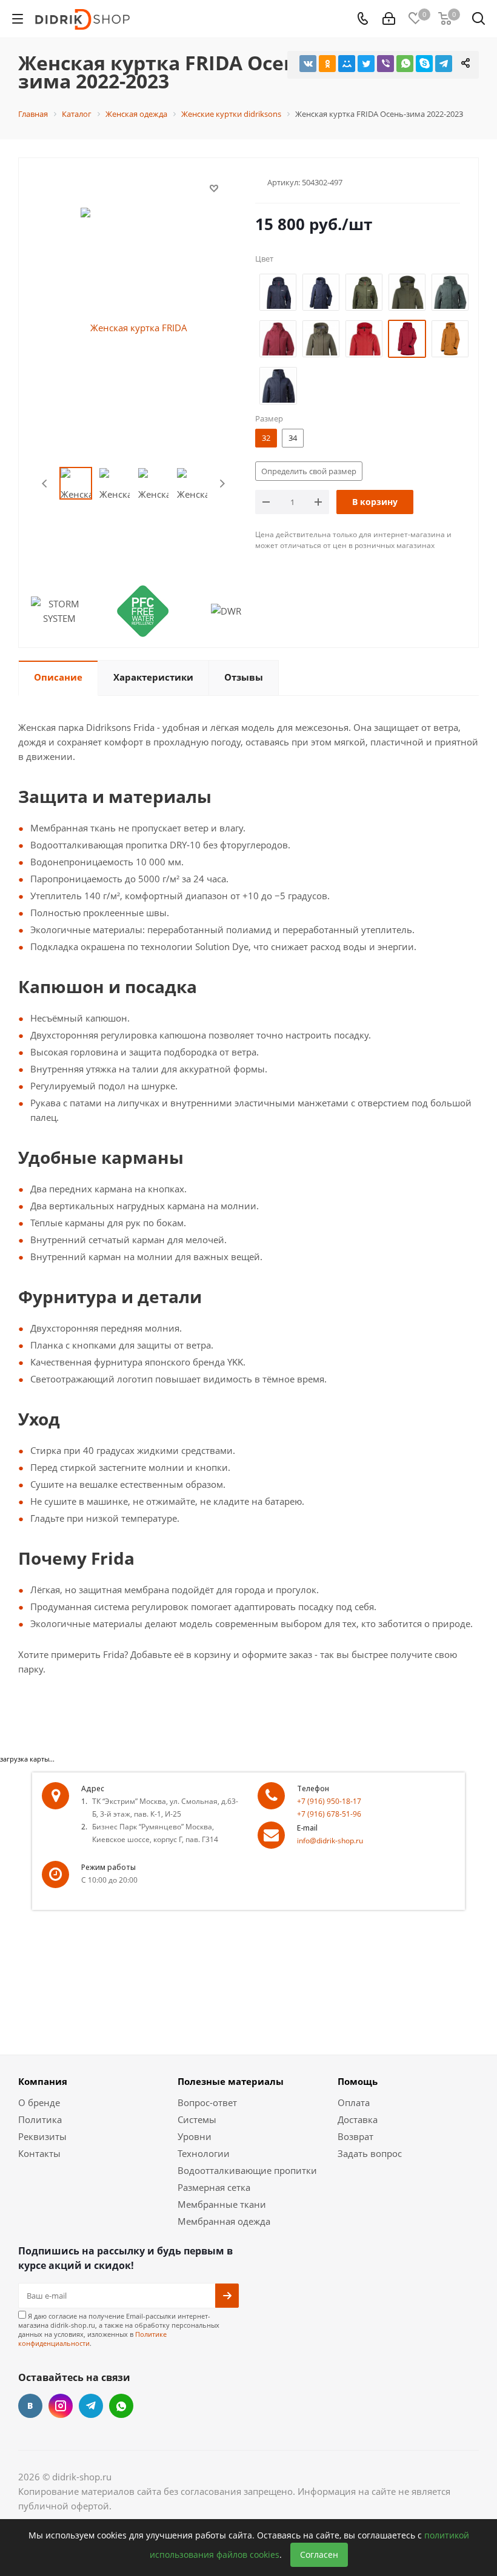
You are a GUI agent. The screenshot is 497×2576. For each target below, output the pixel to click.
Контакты (39, 2153)
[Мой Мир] (347, 64)
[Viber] (385, 64)
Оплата (354, 2102)
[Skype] (424, 64)
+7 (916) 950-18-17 (329, 1801)
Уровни (195, 2136)
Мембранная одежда (224, 2221)
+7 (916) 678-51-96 (329, 1814)
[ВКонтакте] (308, 64)
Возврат (355, 2136)
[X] (366, 64)
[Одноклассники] (327, 64)
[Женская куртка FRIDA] (134, 326)
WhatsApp (121, 2406)
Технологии (204, 2153)
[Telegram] (444, 64)
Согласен (319, 2555)
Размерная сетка (214, 2187)
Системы (197, 2119)
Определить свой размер (309, 471)
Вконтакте (30, 2406)
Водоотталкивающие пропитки (247, 2170)
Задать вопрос (370, 2153)
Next (222, 484)
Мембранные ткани (222, 2204)
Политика (40, 2119)
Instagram (61, 2406)
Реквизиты (42, 2136)
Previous (45, 484)
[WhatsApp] (405, 64)
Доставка (358, 2119)
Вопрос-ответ (207, 2102)
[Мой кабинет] (389, 19)
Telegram (91, 2406)
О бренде (39, 2102)
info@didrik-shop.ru (330, 1841)
